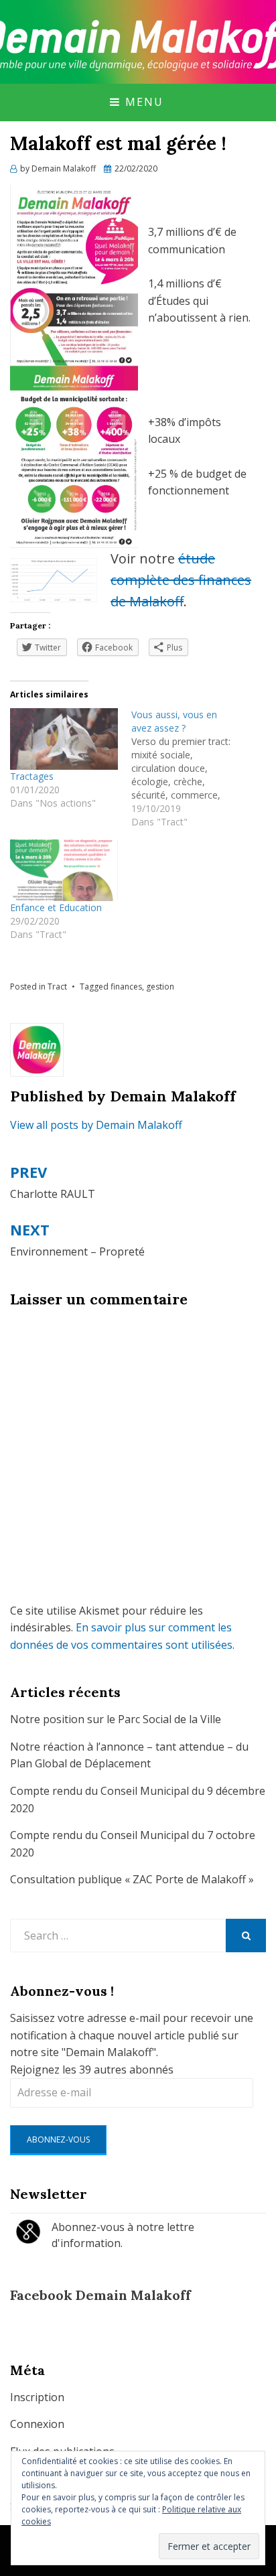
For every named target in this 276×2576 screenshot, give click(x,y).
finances (126, 987)
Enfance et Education (56, 907)
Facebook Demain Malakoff (100, 2295)
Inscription (37, 2397)
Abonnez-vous (58, 2140)
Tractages (32, 776)
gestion (160, 987)
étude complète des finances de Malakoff (181, 580)
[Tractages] (64, 739)
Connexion (37, 2424)
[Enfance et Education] (64, 870)
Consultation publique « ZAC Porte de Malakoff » (132, 1879)
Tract (57, 987)
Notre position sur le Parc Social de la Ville (116, 1719)
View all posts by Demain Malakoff (96, 1125)
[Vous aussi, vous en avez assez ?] (192, 768)
